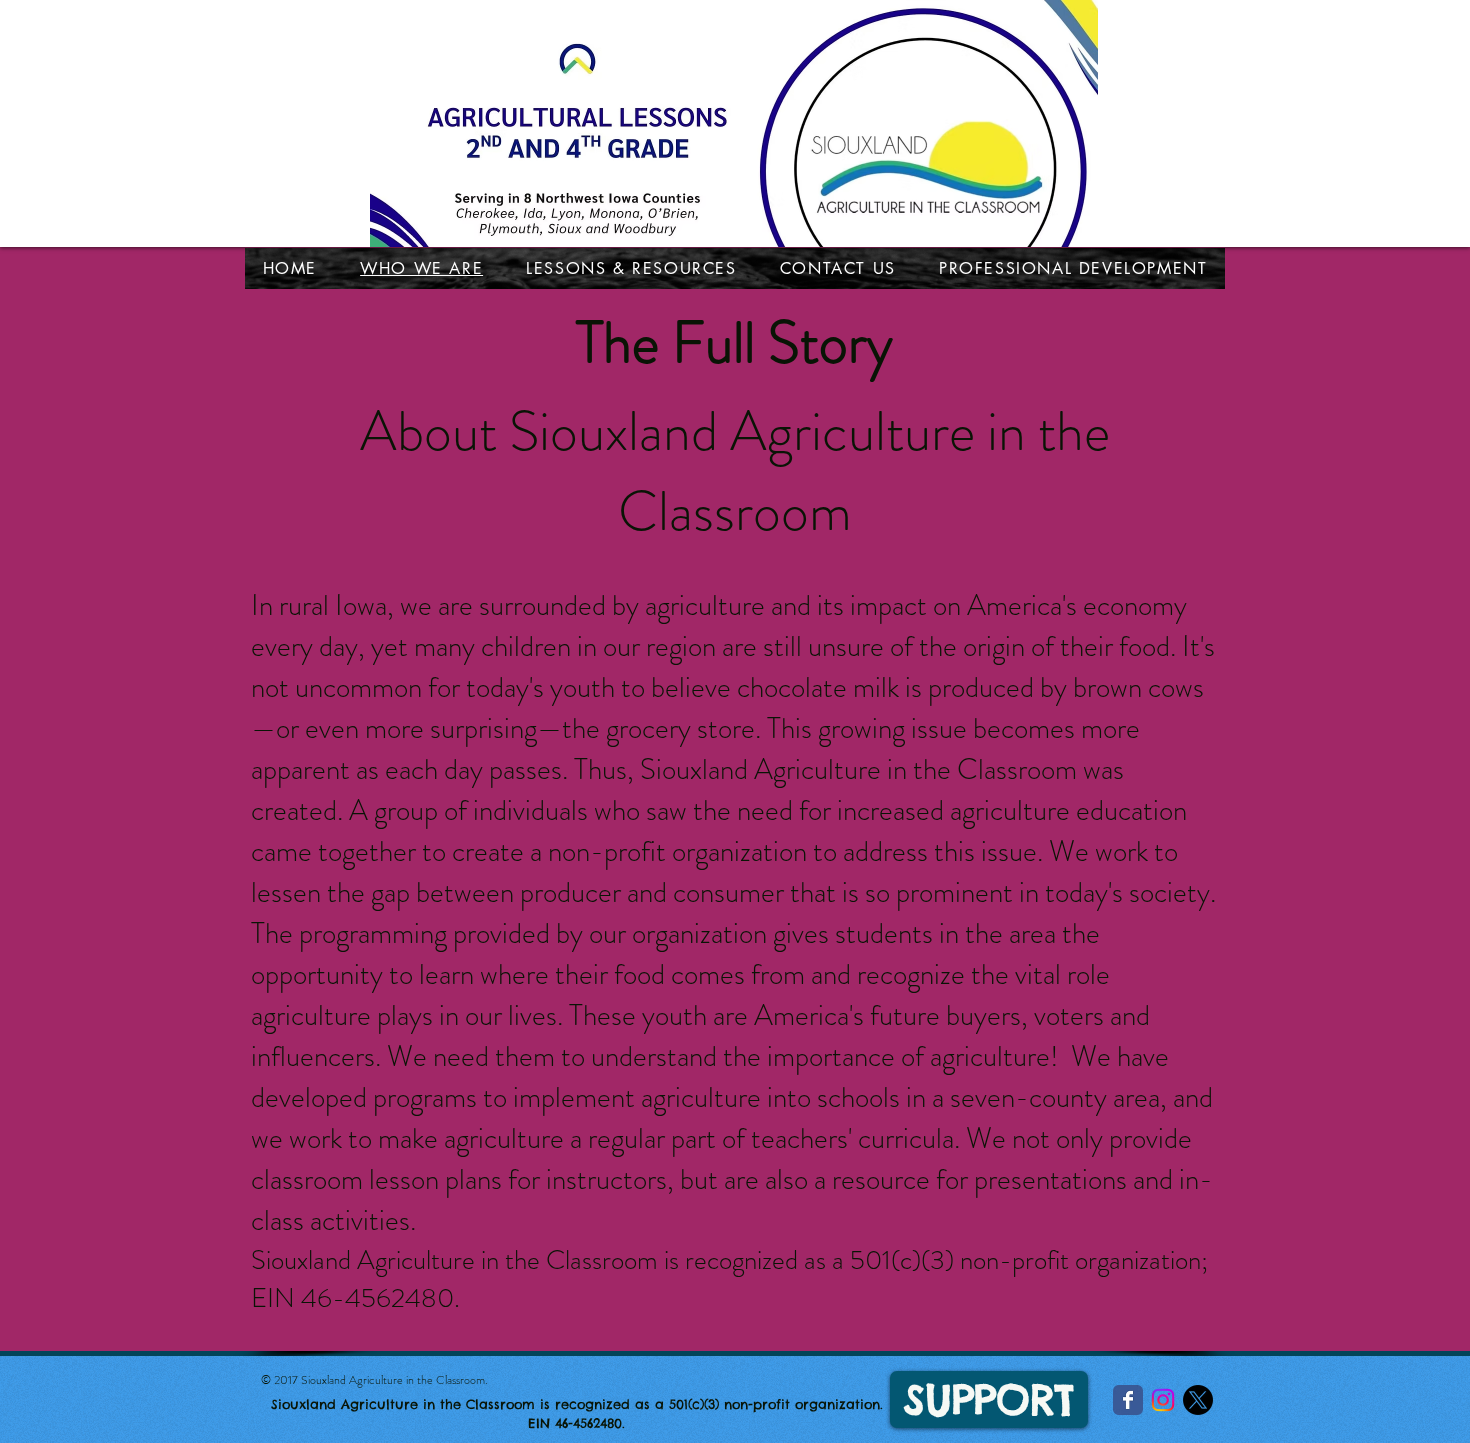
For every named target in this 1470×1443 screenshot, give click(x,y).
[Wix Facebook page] (1128, 1400)
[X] (1198, 1400)
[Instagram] (1163, 1400)
